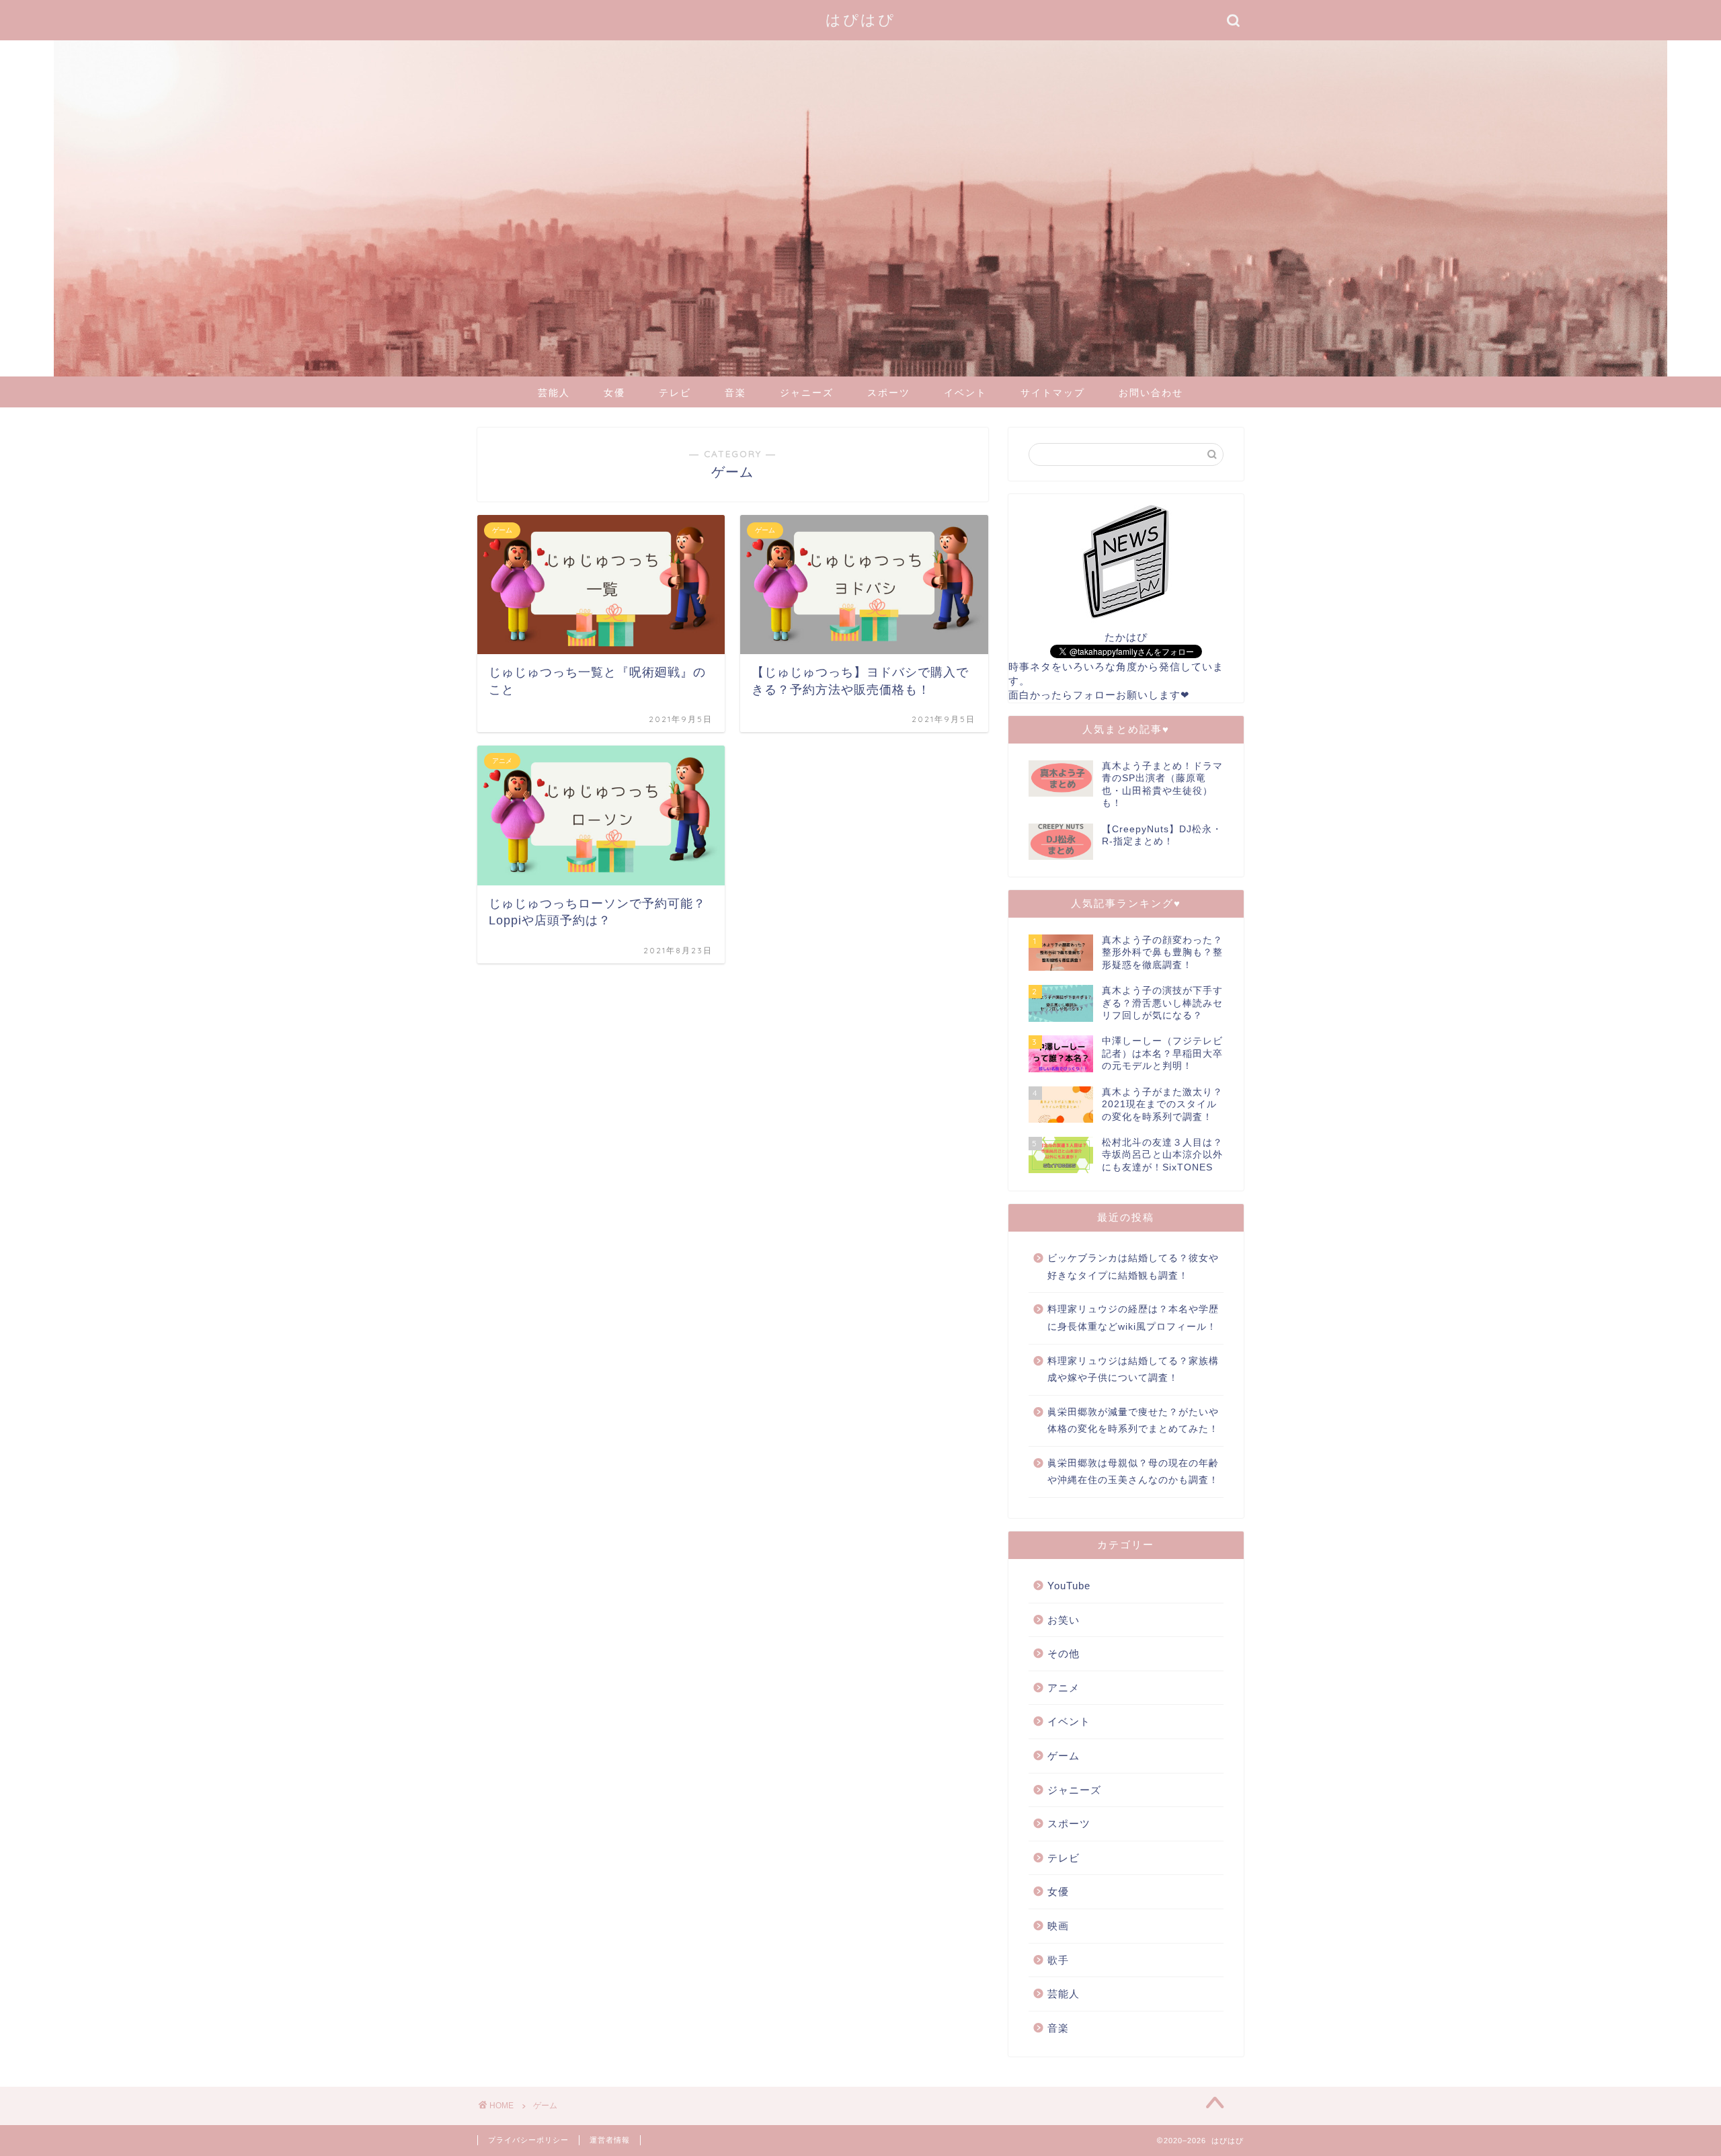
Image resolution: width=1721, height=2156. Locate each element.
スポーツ (889, 393)
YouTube (1069, 1586)
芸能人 (554, 393)
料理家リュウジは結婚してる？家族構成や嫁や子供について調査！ (1133, 1370)
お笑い (1064, 1620)
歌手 (1058, 1960)
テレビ (675, 393)
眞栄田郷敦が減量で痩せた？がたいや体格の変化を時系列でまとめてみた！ (1133, 1421)
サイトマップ (1053, 393)
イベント (965, 393)
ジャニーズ (807, 393)
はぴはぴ (860, 19)
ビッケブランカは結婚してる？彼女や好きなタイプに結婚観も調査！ (1133, 1267)
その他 (1064, 1653)
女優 (614, 393)
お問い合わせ (1151, 393)
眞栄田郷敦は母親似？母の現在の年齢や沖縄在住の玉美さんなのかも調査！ (1133, 1472)
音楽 (735, 393)
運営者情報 (610, 2140)
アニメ (1064, 1688)
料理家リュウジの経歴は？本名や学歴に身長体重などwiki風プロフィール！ (1133, 1318)
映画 (1058, 1926)
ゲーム (1064, 1756)
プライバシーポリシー (528, 2140)
